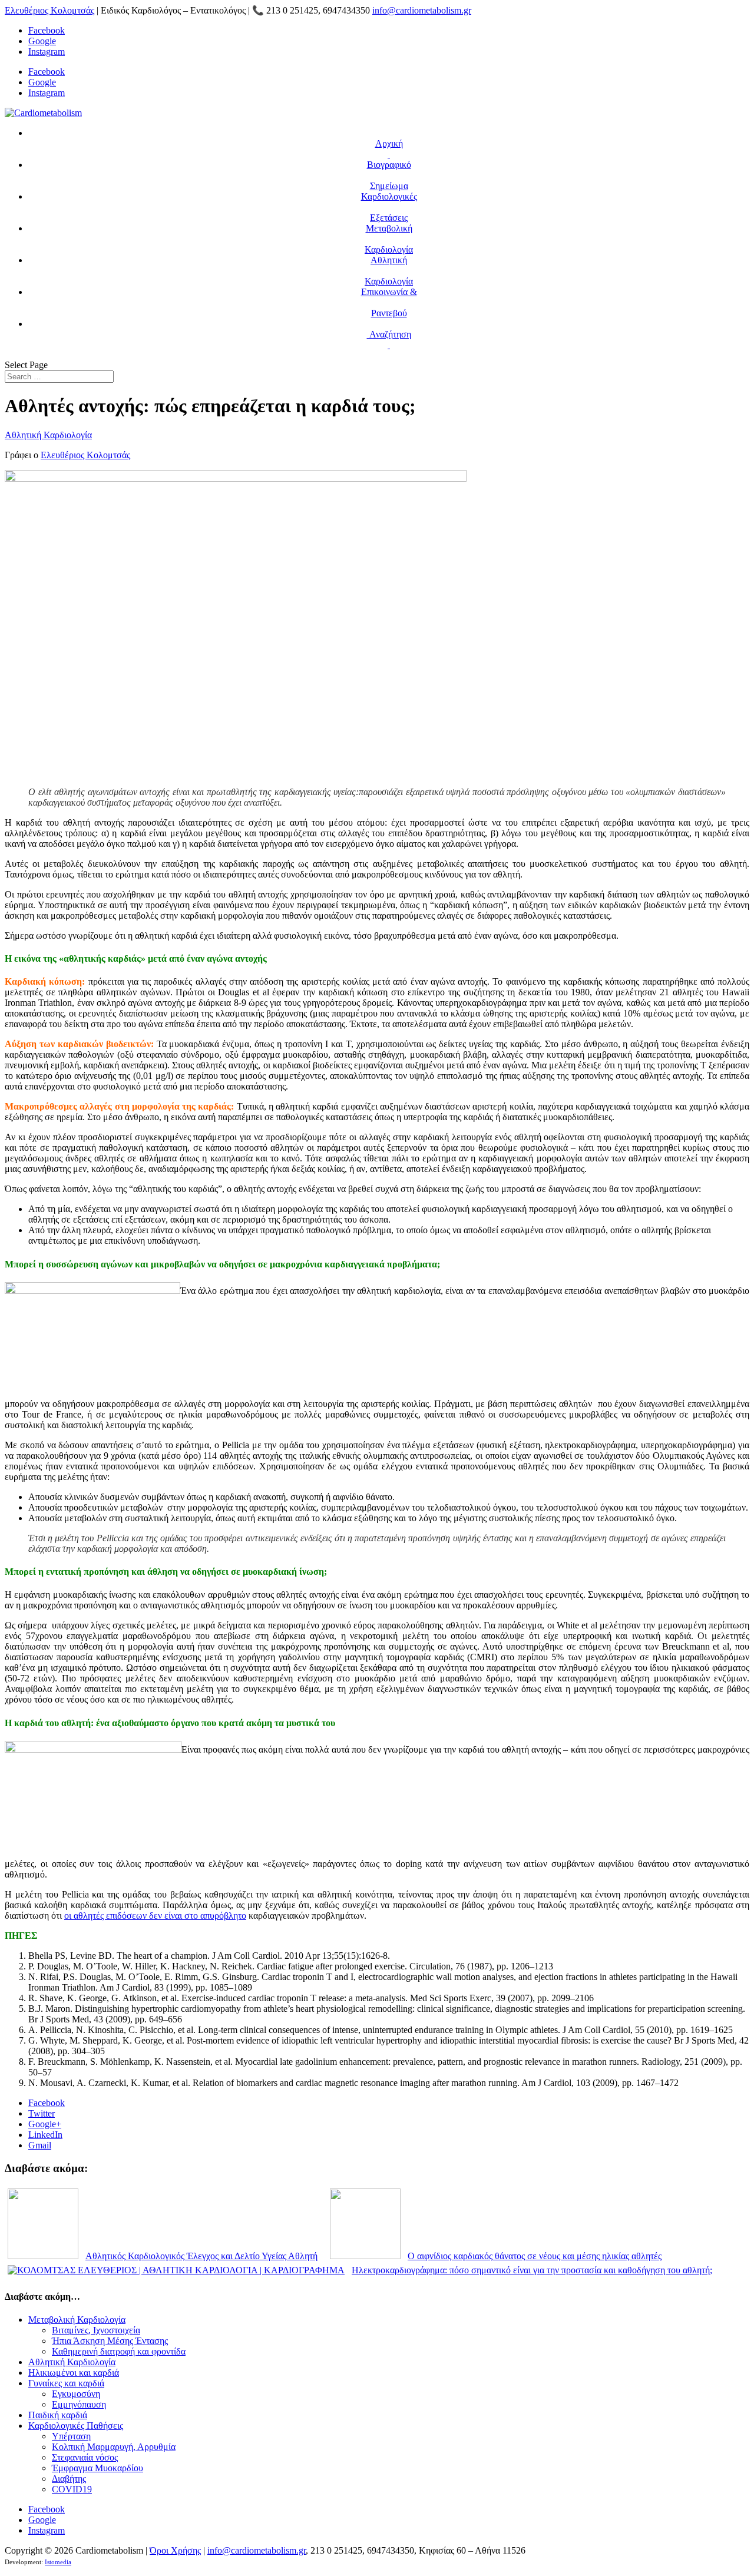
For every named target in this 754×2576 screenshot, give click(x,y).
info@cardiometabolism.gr (257, 2550)
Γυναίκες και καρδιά (66, 2383)
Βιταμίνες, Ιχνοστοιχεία (96, 2330)
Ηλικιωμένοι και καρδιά (74, 2373)
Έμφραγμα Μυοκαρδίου (97, 2468)
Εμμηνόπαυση (79, 2404)
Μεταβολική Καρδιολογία (77, 2320)
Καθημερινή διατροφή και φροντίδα (119, 2351)
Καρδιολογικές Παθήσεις (76, 2426)
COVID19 (72, 2489)
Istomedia (58, 2562)
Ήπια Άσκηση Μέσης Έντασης (110, 2341)
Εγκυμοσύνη (76, 2394)
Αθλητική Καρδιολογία (48, 435)
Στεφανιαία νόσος (85, 2457)
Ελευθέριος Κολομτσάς (49, 10)
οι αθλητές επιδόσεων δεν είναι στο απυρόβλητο (155, 1916)
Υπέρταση (71, 2436)
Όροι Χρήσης (175, 2550)
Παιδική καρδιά (58, 2415)
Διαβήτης (69, 2479)
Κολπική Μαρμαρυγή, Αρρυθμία (114, 2447)
